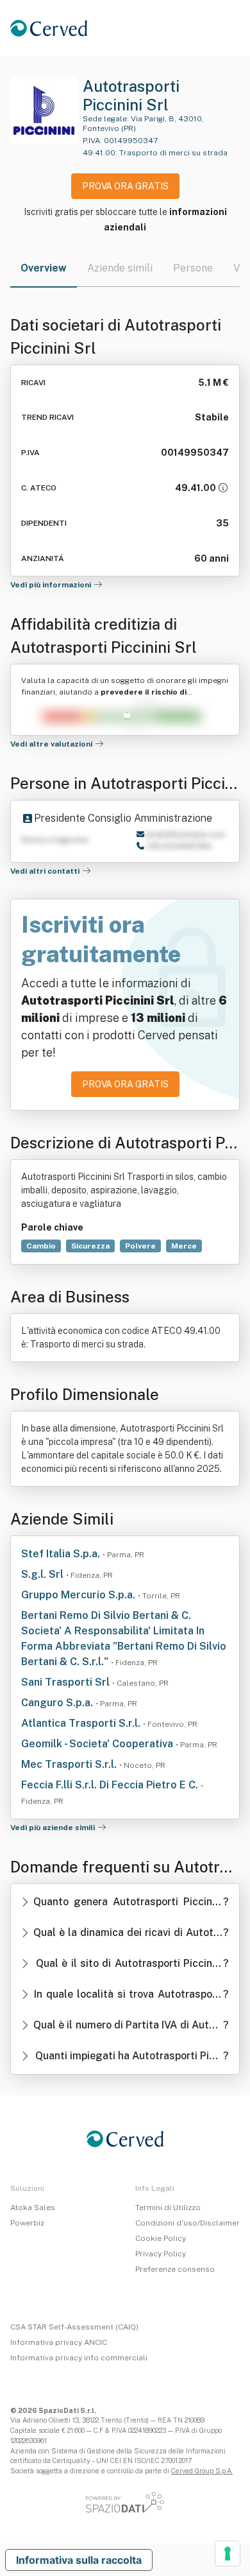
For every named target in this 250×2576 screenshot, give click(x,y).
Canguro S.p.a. (58, 1703)
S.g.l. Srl (44, 1574)
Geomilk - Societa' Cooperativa (98, 1744)
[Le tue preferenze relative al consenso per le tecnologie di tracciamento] (228, 2554)
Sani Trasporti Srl (67, 1682)
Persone (193, 268)
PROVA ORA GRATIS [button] (125, 186)
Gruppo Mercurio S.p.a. (79, 1595)
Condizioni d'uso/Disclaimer (188, 2223)
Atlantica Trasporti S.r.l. (82, 1723)
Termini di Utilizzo (168, 2208)
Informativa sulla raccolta (79, 2560)
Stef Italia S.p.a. (62, 1554)
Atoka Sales (33, 2208)
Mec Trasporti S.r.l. (70, 1764)
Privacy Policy (161, 2254)
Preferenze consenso (175, 2269)
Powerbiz (27, 2223)
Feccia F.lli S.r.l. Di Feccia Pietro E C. (111, 1785)
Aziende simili (120, 268)
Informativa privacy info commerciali (79, 2358)
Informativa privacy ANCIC (59, 2342)
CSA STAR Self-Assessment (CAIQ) (74, 2327)
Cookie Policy (161, 2238)
